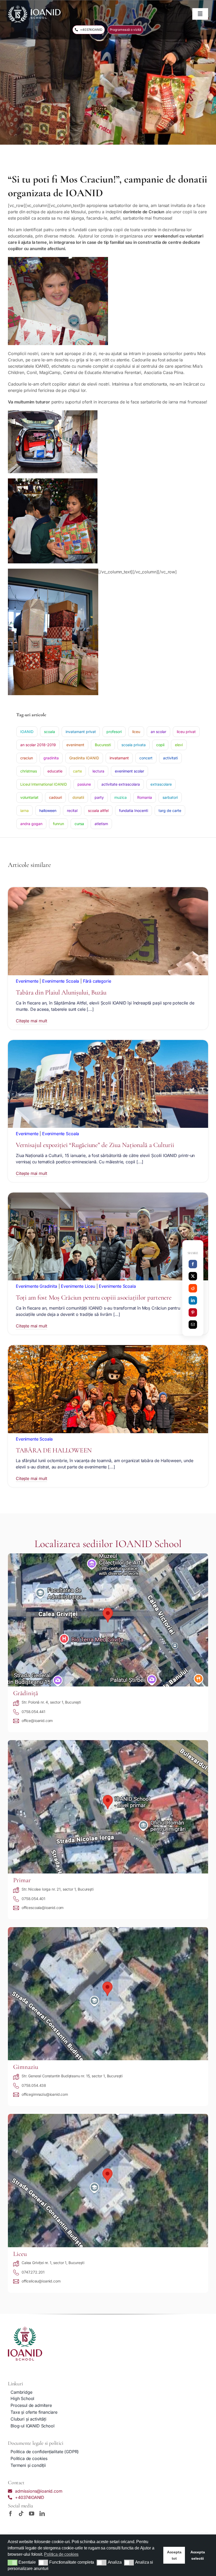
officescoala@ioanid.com (43, 1908)
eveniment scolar (129, 771)
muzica (121, 797)
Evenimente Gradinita (36, 1286)
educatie (55, 771)
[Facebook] (193, 1264)
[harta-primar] (108, 1742)
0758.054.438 (34, 2085)
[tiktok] (21, 2514)
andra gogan (31, 824)
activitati (170, 758)
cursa (79, 824)
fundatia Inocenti (134, 810)
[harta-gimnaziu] (108, 1929)
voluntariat (29, 797)
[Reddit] (193, 1288)
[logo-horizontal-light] (34, 7)
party (99, 797)
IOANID (27, 732)
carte (77, 771)
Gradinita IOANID (84, 758)
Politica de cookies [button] (61, 2554)
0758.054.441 (33, 1712)
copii (160, 745)
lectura (98, 771)
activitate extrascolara (121, 784)
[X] (193, 1276)
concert (146, 758)
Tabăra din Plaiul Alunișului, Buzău (61, 992)
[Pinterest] (193, 1312)
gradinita (51, 758)
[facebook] (11, 2514)
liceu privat (186, 732)
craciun (27, 758)
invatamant (119, 758)
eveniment (75, 745)
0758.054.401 (33, 1899)
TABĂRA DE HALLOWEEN (54, 1450)
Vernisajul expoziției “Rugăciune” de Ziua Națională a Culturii (95, 1145)
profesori (114, 732)
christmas (29, 771)
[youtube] (32, 2514)
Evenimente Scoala (61, 981)
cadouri (55, 797)
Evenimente (27, 981)
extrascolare (161, 784)
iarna (24, 810)
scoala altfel (98, 810)
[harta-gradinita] (108, 1555)
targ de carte (170, 810)
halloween (48, 810)
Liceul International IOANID (44, 784)
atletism (101, 824)
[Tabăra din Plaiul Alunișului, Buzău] (108, 890)
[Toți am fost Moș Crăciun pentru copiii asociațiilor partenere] (108, 1196)
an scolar (158, 732)
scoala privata (134, 745)
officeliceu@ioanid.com (41, 2281)
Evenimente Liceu (78, 1286)
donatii (78, 797)
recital (72, 810)
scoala (50, 732)
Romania (145, 797)
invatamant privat (81, 732)
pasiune (84, 784)
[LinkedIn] (193, 1300)
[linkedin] (42, 2514)
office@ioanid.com (37, 1721)
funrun (58, 824)
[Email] (193, 1325)
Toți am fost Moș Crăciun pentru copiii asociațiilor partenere (94, 1297)
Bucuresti (103, 745)
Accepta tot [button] (174, 2555)
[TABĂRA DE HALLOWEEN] (108, 1348)
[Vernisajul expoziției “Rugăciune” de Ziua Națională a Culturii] (108, 1043)
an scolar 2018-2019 (38, 745)
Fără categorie (97, 981)
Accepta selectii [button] (198, 2555)
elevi (179, 745)
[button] (13, 2563)
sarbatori (170, 797)
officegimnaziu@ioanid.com (45, 2094)
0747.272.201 (33, 2272)
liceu (136, 732)
